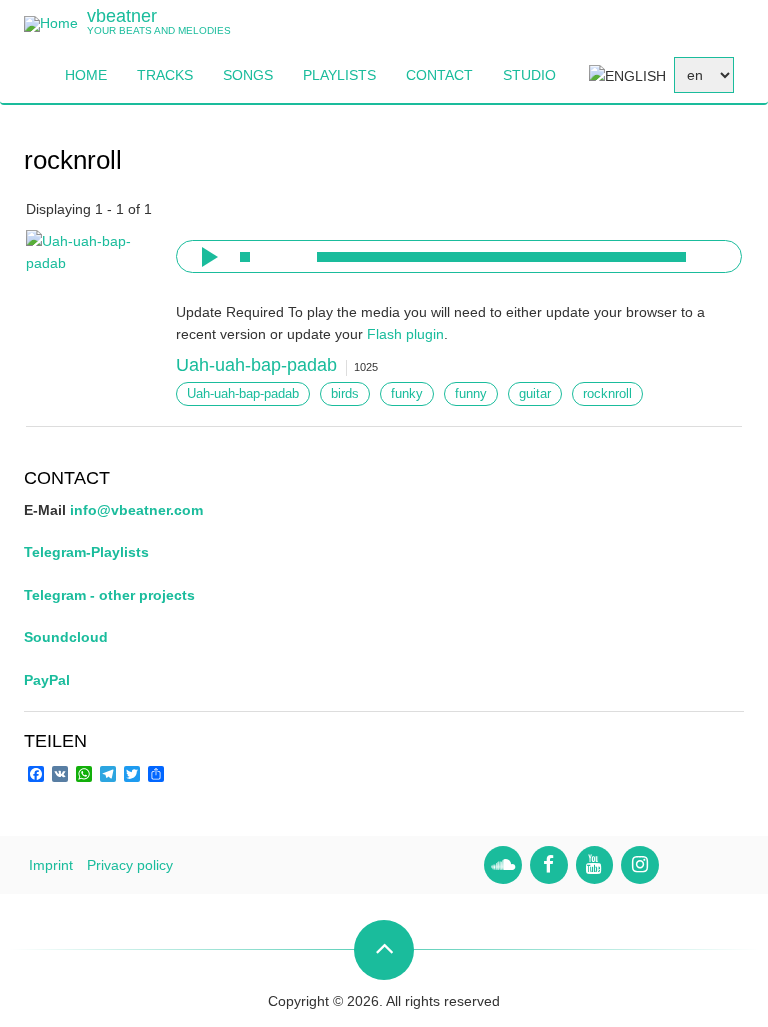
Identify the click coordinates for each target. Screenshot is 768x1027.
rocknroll (607, 394)
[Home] (51, 22)
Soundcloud (66, 637)
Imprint (51, 865)
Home (86, 75)
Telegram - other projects (109, 595)
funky (407, 394)
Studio (529, 75)
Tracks (165, 75)
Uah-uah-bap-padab (256, 365)
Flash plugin (405, 334)
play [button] (207, 257)
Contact (439, 75)
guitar (535, 394)
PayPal (47, 680)
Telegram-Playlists (86, 552)
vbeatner (122, 16)
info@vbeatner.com (136, 510)
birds (345, 394)
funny (471, 394)
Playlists (339, 75)
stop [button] (245, 257)
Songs (248, 75)
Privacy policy (130, 865)
